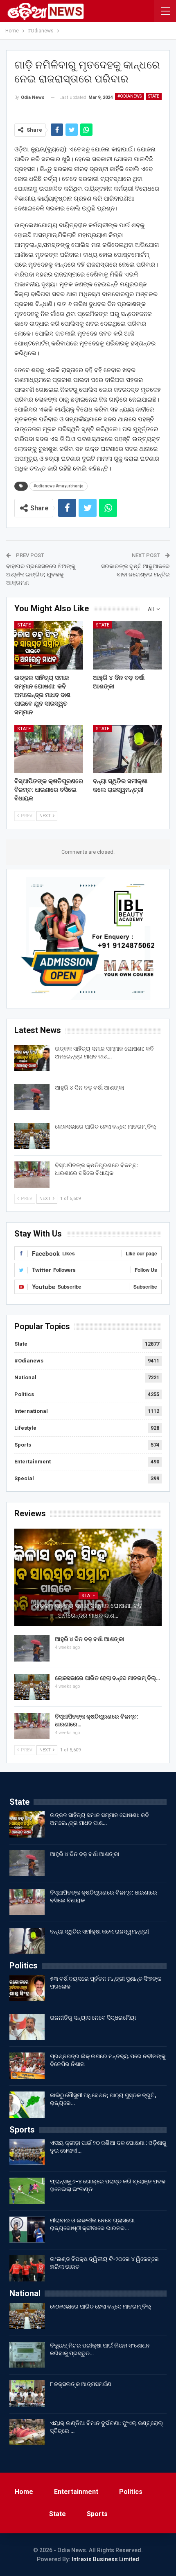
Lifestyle (25, 1428)
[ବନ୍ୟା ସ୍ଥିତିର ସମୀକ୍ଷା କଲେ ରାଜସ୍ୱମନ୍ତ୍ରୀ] (127, 749)
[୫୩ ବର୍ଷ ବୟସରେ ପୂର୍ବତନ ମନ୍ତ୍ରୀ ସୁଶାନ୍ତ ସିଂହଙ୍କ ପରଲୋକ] (27, 1988)
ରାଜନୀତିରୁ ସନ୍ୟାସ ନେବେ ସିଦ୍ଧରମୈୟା (93, 2018)
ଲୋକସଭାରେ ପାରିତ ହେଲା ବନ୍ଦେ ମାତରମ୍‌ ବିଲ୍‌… (107, 1678)
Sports (23, 1445)
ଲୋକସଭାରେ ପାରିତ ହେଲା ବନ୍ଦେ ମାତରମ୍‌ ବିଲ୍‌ (106, 1127)
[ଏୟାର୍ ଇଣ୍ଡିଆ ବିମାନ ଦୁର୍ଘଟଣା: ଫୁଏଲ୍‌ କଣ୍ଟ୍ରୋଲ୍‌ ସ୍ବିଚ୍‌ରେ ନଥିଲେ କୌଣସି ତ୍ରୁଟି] (27, 2432)
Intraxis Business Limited (105, 2559)
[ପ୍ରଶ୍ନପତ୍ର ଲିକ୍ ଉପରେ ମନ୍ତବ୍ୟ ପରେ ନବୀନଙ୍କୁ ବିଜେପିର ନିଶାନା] (27, 2066)
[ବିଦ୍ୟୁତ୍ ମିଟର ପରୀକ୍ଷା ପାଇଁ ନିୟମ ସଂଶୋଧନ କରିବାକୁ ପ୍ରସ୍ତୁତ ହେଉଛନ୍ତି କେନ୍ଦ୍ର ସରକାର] (27, 2355)
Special (24, 1478)
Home (24, 2492)
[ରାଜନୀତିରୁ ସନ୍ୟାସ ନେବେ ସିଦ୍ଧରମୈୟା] (27, 2027)
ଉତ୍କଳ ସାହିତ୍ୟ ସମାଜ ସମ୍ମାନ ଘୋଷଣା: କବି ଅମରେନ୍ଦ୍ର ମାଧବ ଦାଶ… (88, 1611)
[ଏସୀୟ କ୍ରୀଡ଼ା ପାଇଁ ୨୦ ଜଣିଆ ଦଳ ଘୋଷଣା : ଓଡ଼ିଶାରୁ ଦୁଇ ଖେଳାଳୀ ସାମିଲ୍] (27, 2152)
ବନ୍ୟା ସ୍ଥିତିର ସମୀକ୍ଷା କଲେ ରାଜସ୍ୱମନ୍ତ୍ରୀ (99, 1931)
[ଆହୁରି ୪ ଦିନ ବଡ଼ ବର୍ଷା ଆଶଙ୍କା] (127, 645)
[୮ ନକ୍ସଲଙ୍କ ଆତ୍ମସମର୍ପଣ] (27, 2393)
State (154, 96)
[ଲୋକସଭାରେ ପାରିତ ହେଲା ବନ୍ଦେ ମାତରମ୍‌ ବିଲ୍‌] (32, 1136)
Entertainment (33, 1462)
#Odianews (130, 96)
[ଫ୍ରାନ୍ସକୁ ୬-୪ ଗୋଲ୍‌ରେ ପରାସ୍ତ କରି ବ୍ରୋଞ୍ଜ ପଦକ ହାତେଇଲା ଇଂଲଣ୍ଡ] (27, 2191)
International (31, 1411)
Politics (24, 1394)
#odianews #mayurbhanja (59, 486)
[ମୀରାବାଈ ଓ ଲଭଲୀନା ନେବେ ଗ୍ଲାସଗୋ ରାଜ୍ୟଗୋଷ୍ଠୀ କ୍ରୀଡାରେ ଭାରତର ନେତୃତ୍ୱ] (27, 2230)
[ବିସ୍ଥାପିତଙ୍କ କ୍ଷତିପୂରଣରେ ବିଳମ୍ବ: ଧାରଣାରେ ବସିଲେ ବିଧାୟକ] (49, 749)
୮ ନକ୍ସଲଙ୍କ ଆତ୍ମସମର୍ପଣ (81, 2384)
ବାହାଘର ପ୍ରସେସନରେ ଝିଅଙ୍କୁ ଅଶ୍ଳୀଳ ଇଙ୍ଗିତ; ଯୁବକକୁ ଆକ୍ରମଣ (41, 574)
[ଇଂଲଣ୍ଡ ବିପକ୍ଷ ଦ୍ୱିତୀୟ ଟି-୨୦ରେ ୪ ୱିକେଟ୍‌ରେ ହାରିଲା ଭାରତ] (27, 2268)
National (25, 1377)
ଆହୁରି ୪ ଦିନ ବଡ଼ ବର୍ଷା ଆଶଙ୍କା (89, 1088)
